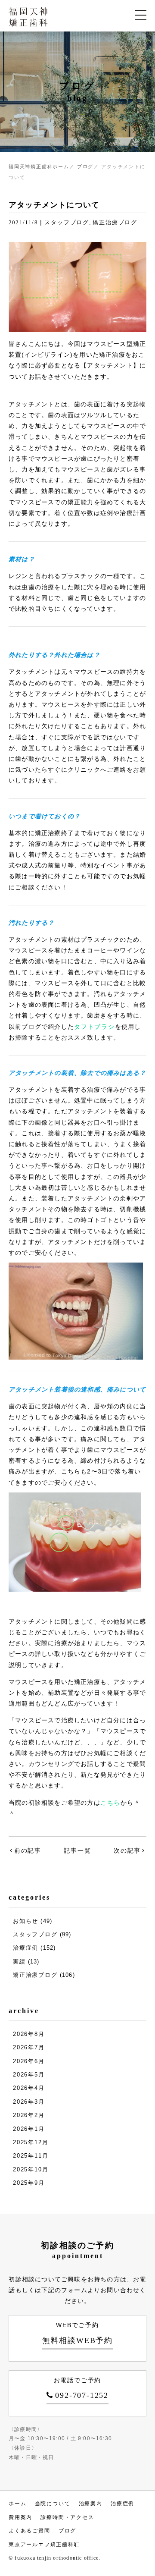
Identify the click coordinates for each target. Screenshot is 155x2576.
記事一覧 (77, 1850)
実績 (19, 1962)
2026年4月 (29, 2088)
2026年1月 (29, 2129)
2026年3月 (29, 2102)
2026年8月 (29, 2034)
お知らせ (26, 1921)
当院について (53, 2504)
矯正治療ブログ (115, 222)
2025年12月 (31, 2142)
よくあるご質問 (29, 2531)
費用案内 (20, 2517)
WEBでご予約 (77, 2333)
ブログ (85, 166)
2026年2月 (29, 2115)
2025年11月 (31, 2156)
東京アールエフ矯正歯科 (41, 2545)
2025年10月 (31, 2169)
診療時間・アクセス (67, 2517)
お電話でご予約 (81, 2388)
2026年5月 (29, 2075)
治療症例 (26, 1948)
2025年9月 (29, 2183)
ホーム (17, 2504)
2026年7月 (29, 2047)
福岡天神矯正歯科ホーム (39, 166)
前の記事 (28, 1850)
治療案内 (91, 2504)
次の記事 (127, 1850)
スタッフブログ (67, 222)
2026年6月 (29, 2061)
